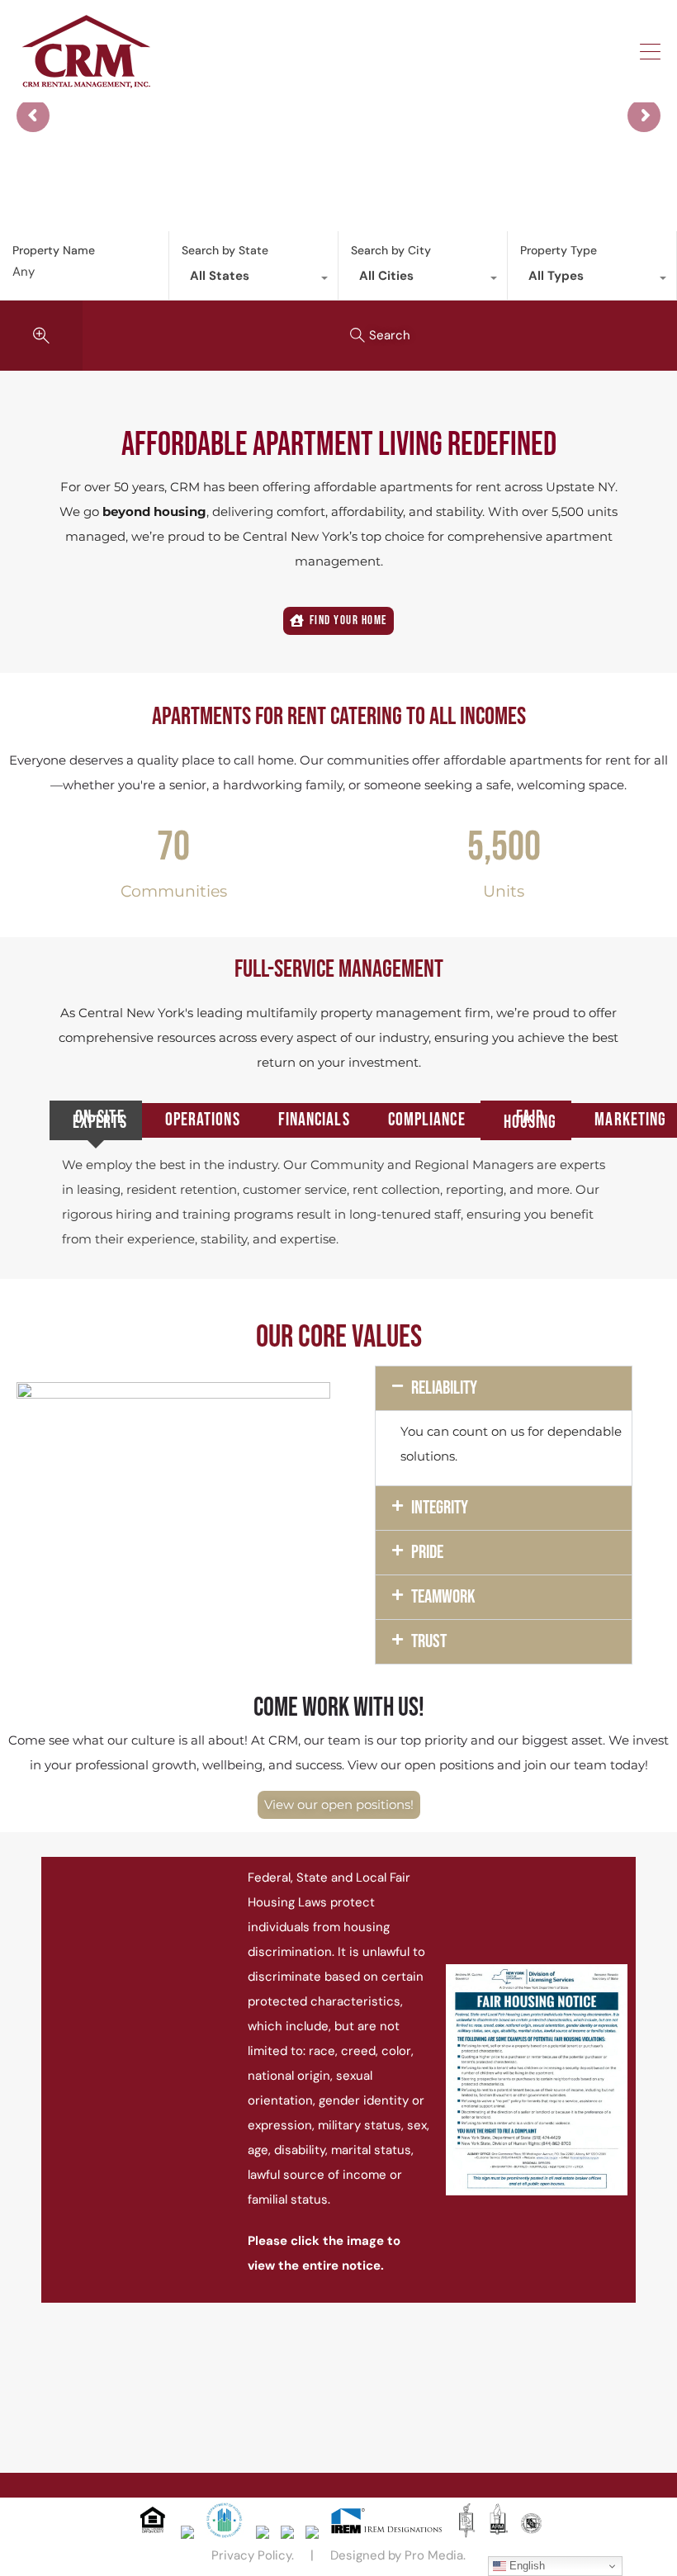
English (526, 2566)
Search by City (391, 250)
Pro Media (434, 2555)
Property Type (559, 250)
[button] (503, 1388)
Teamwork (443, 1597)
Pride (427, 1552)
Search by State (225, 250)
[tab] (96, 1120)
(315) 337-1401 (588, 51)
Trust (429, 1641)
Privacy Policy (251, 2555)
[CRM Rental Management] (86, 82)
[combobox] (253, 280)
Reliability (444, 1388)
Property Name (54, 251)
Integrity (440, 1508)
